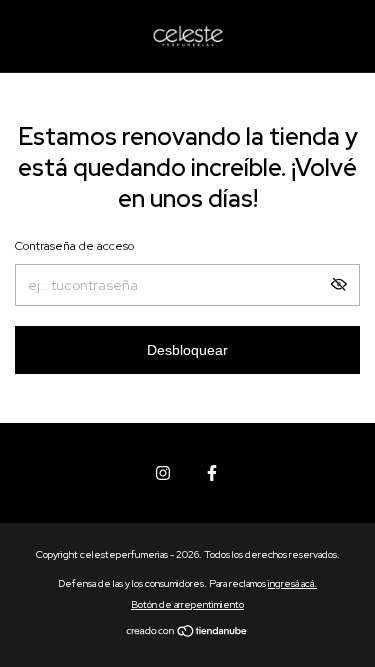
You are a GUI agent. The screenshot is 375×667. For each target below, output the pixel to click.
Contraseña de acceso (74, 246)
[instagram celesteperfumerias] (163, 473)
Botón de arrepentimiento (187, 604)
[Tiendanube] (187, 633)
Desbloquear (187, 350)
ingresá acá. (292, 583)
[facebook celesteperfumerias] (212, 473)
